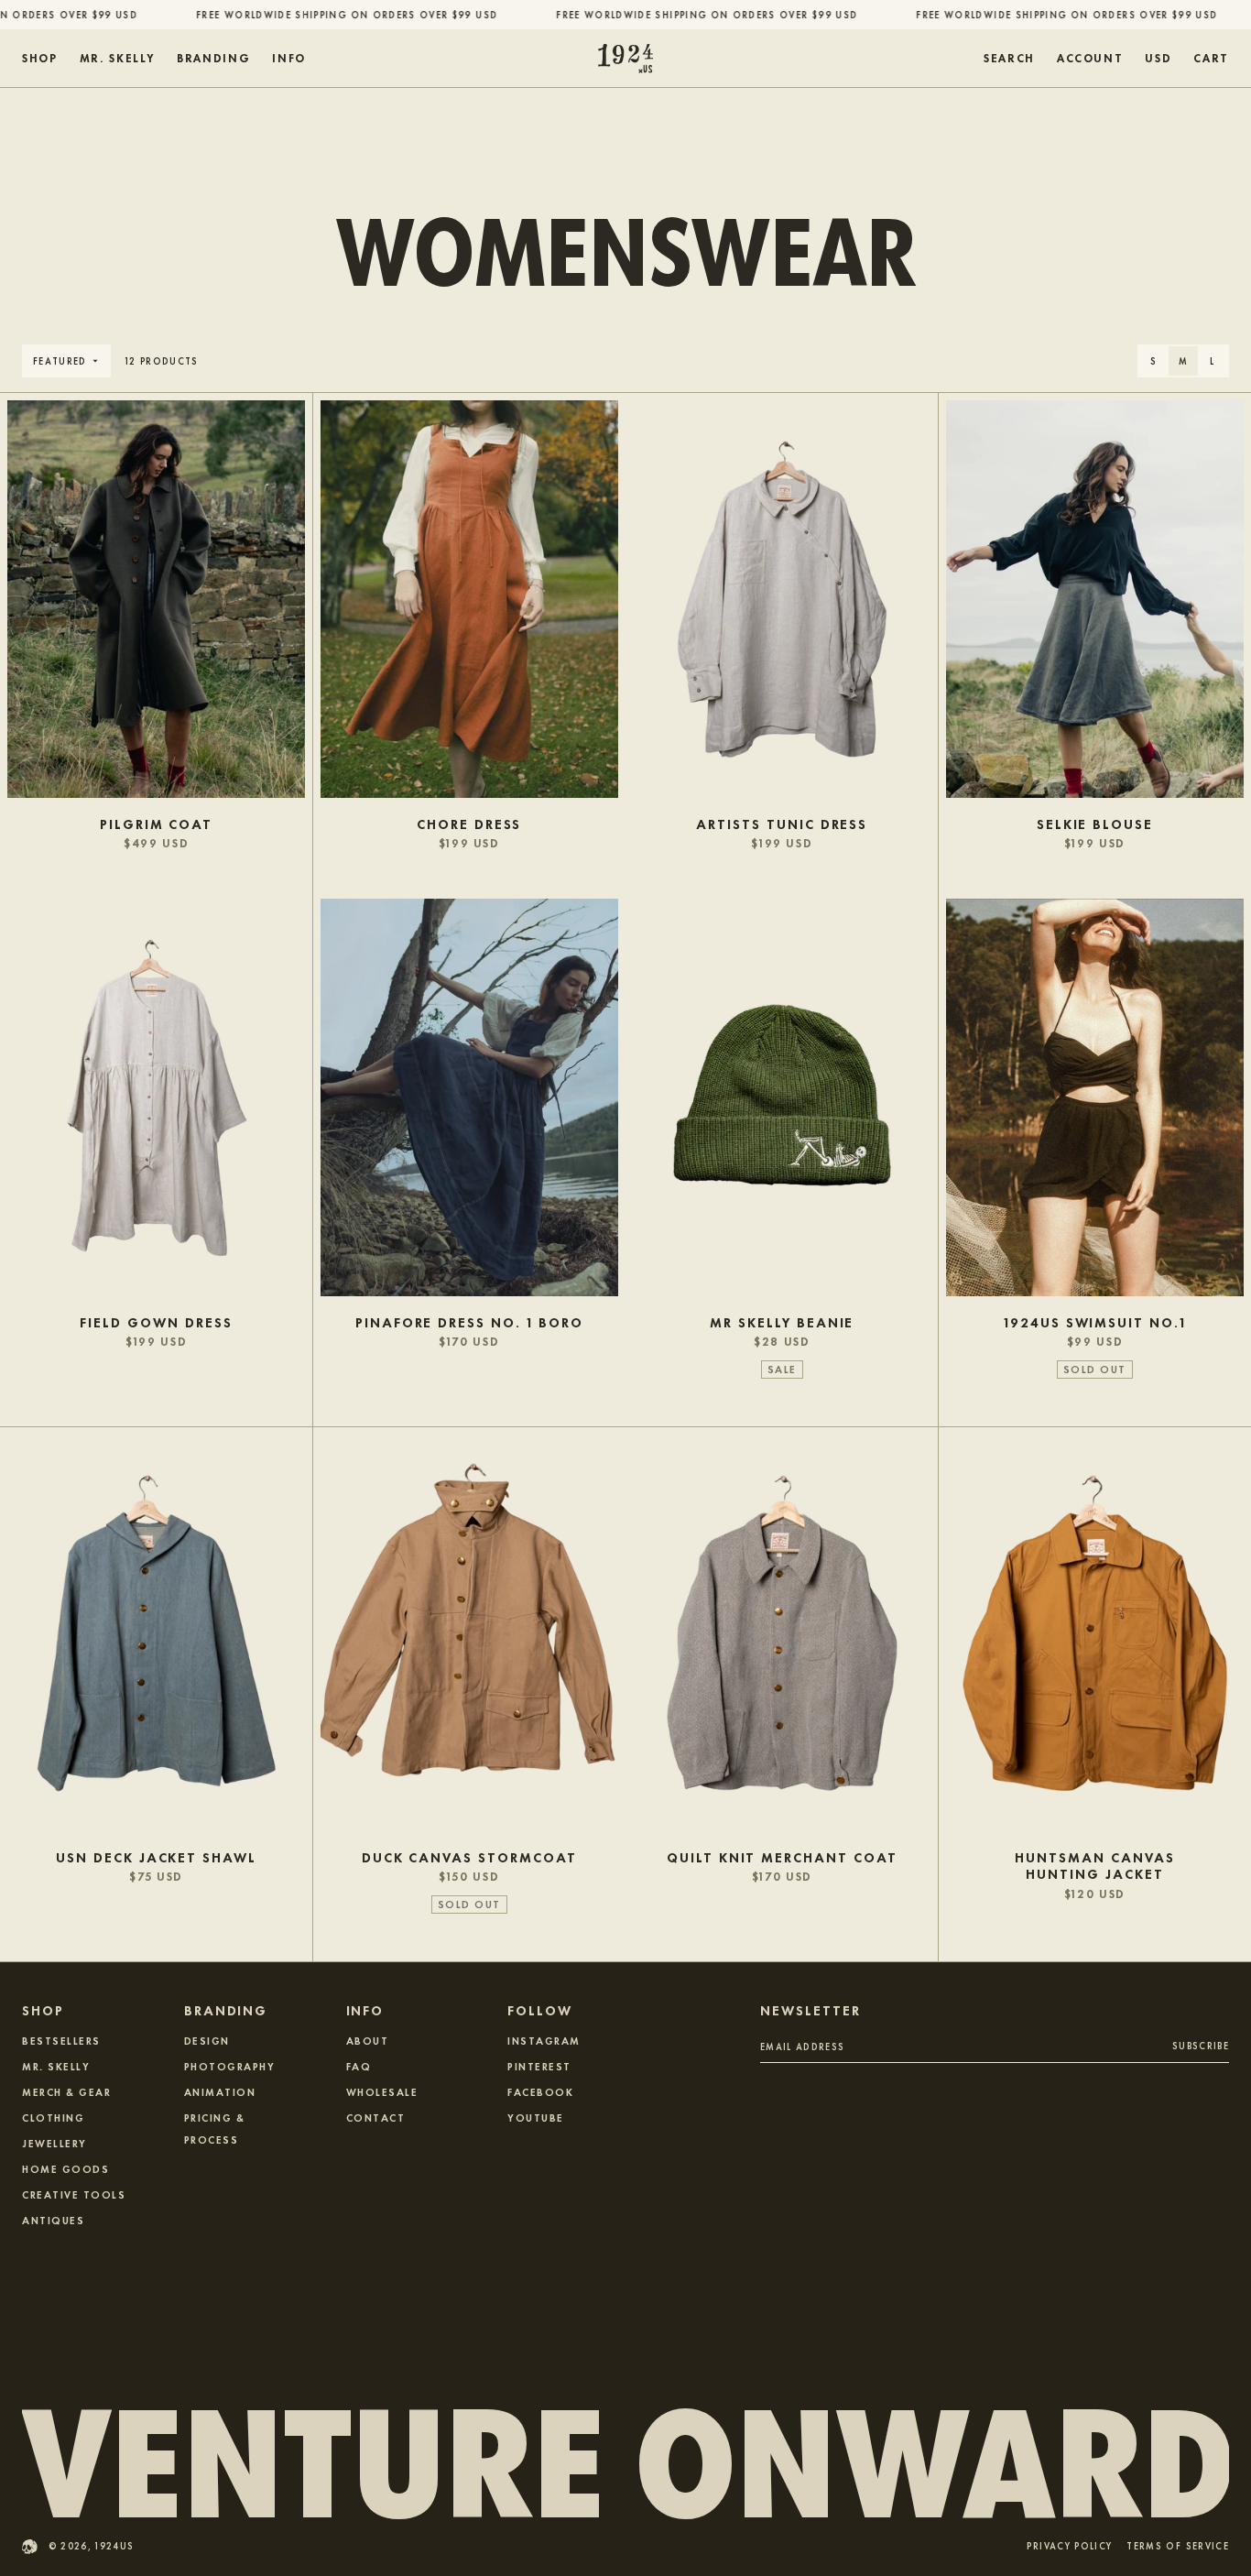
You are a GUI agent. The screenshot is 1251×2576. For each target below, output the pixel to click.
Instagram (544, 2040)
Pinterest (539, 2066)
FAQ (359, 2066)
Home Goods (65, 2168)
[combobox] (1158, 59)
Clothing (53, 2117)
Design (207, 2040)
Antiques (53, 2220)
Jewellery (54, 2143)
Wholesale (382, 2091)
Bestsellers (61, 2040)
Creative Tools (74, 2194)
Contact (376, 2117)
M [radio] (1183, 360)
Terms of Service (1178, 2547)
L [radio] (1212, 360)
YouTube (536, 2117)
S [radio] (1153, 360)
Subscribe (1201, 2045)
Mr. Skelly (56, 2066)
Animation (220, 2091)
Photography (230, 2066)
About (368, 2040)
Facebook (540, 2091)
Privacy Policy (1069, 2547)
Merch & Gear (66, 2091)
